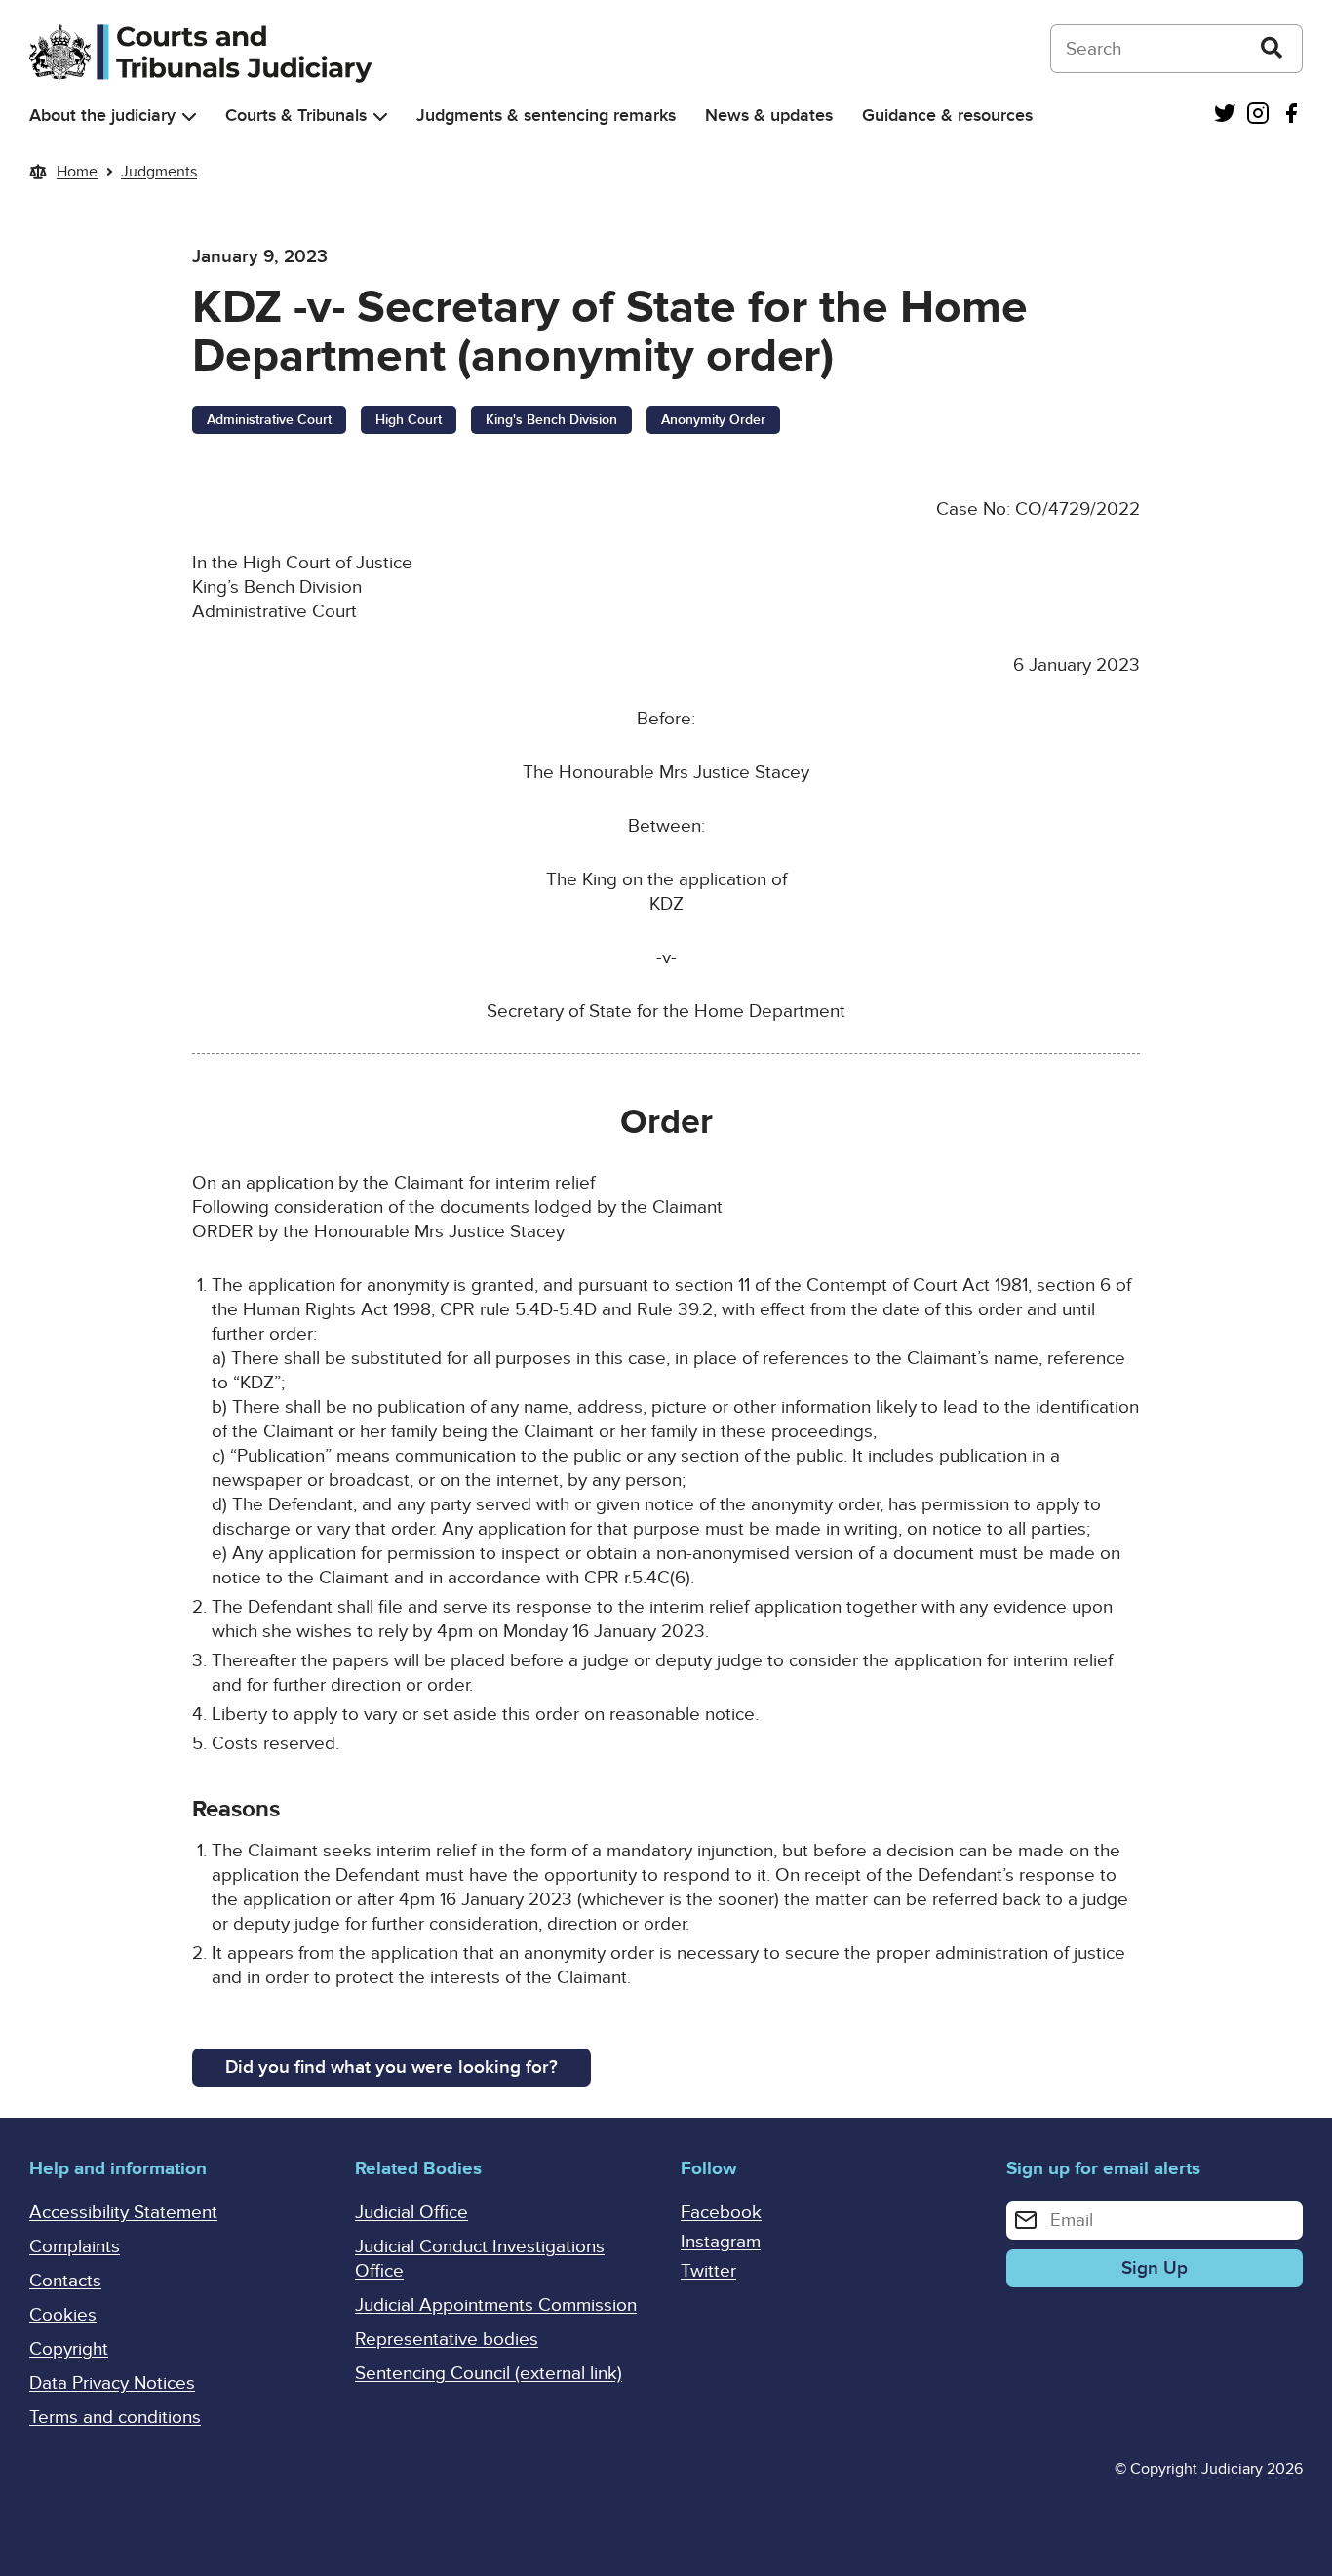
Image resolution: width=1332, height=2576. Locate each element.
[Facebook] (1291, 116)
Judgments (159, 172)
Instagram (721, 2242)
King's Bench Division (551, 420)
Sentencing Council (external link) (489, 2374)
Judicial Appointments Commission (496, 2305)
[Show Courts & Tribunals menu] (380, 117)
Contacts (65, 2281)
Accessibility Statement (123, 2213)
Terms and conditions (115, 2418)
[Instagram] (1258, 116)
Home (77, 172)
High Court (409, 420)
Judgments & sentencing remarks (546, 116)
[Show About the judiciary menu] (189, 117)
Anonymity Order (713, 420)
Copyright (69, 2349)
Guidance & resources (947, 116)
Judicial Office (411, 2213)
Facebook (721, 2213)
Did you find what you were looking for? (392, 2068)
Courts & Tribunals (296, 116)
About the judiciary (102, 116)
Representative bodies (447, 2340)
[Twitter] (1225, 116)
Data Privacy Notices (112, 2383)
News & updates (769, 116)
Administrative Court (269, 420)
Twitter (708, 2271)
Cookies (63, 2315)
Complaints (75, 2247)
